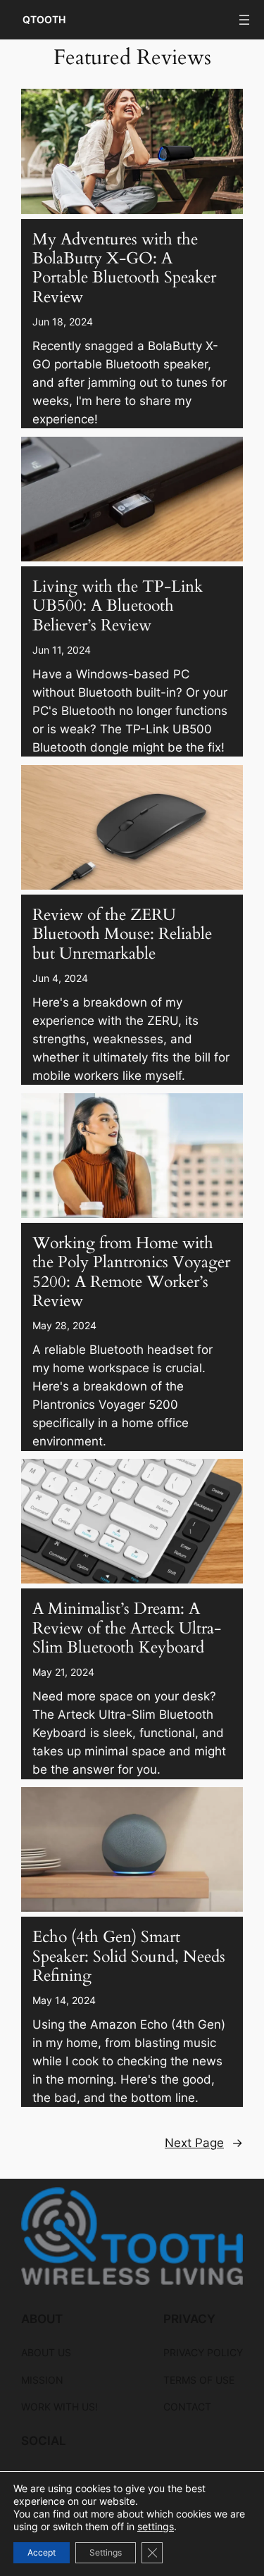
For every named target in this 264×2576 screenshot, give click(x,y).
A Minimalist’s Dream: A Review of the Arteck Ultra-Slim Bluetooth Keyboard (127, 1629)
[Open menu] (244, 20)
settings (156, 2526)
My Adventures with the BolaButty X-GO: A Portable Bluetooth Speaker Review (124, 269)
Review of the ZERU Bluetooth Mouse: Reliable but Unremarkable (122, 935)
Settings (106, 2552)
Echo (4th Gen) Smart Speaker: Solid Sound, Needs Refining (129, 1957)
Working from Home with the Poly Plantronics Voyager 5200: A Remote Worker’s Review (131, 1273)
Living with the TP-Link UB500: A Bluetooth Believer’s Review (118, 606)
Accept (42, 2552)
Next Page (204, 2143)
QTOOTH (44, 19)
